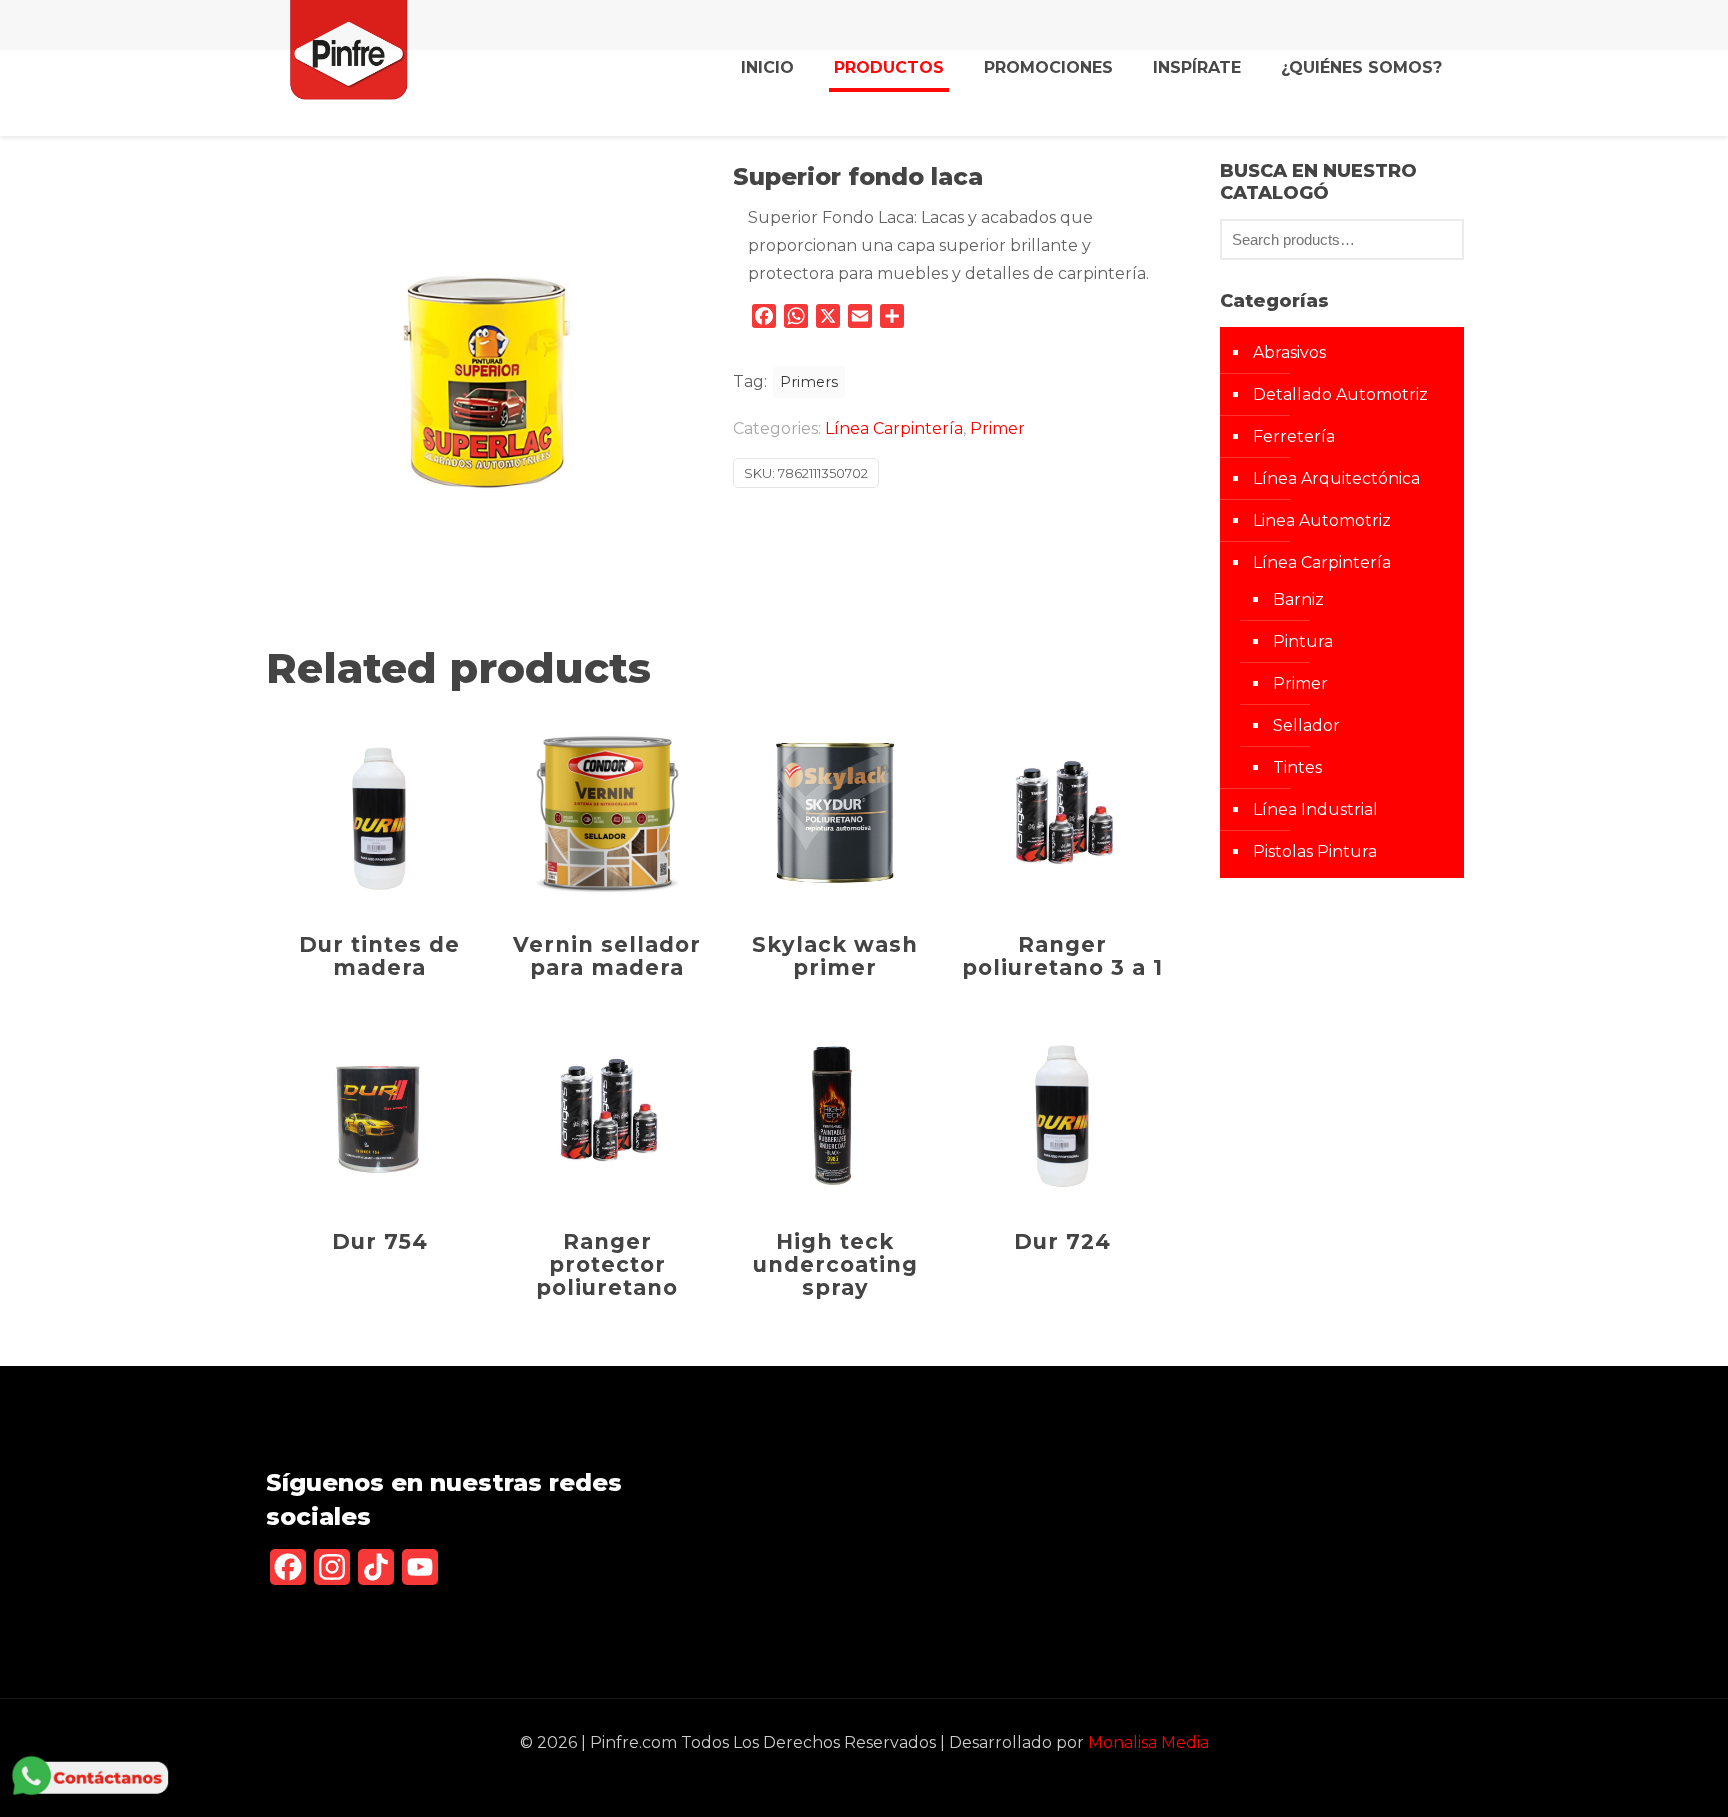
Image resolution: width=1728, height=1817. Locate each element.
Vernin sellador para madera (607, 956)
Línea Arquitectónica (1336, 478)
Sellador (1306, 725)
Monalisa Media (1148, 1742)
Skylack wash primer (835, 956)
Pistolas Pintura (1315, 851)
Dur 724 (1062, 1241)
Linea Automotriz (1322, 520)
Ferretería (1294, 436)
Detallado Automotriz (1340, 394)
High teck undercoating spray (835, 1264)
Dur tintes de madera (379, 956)
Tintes (1297, 767)
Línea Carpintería (894, 428)
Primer (997, 428)
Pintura (1303, 641)
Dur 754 (380, 1241)
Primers (809, 382)
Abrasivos (1289, 352)
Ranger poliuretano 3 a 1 (1062, 956)
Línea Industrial (1315, 809)
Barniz (1298, 599)
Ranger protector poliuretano (607, 1264)
